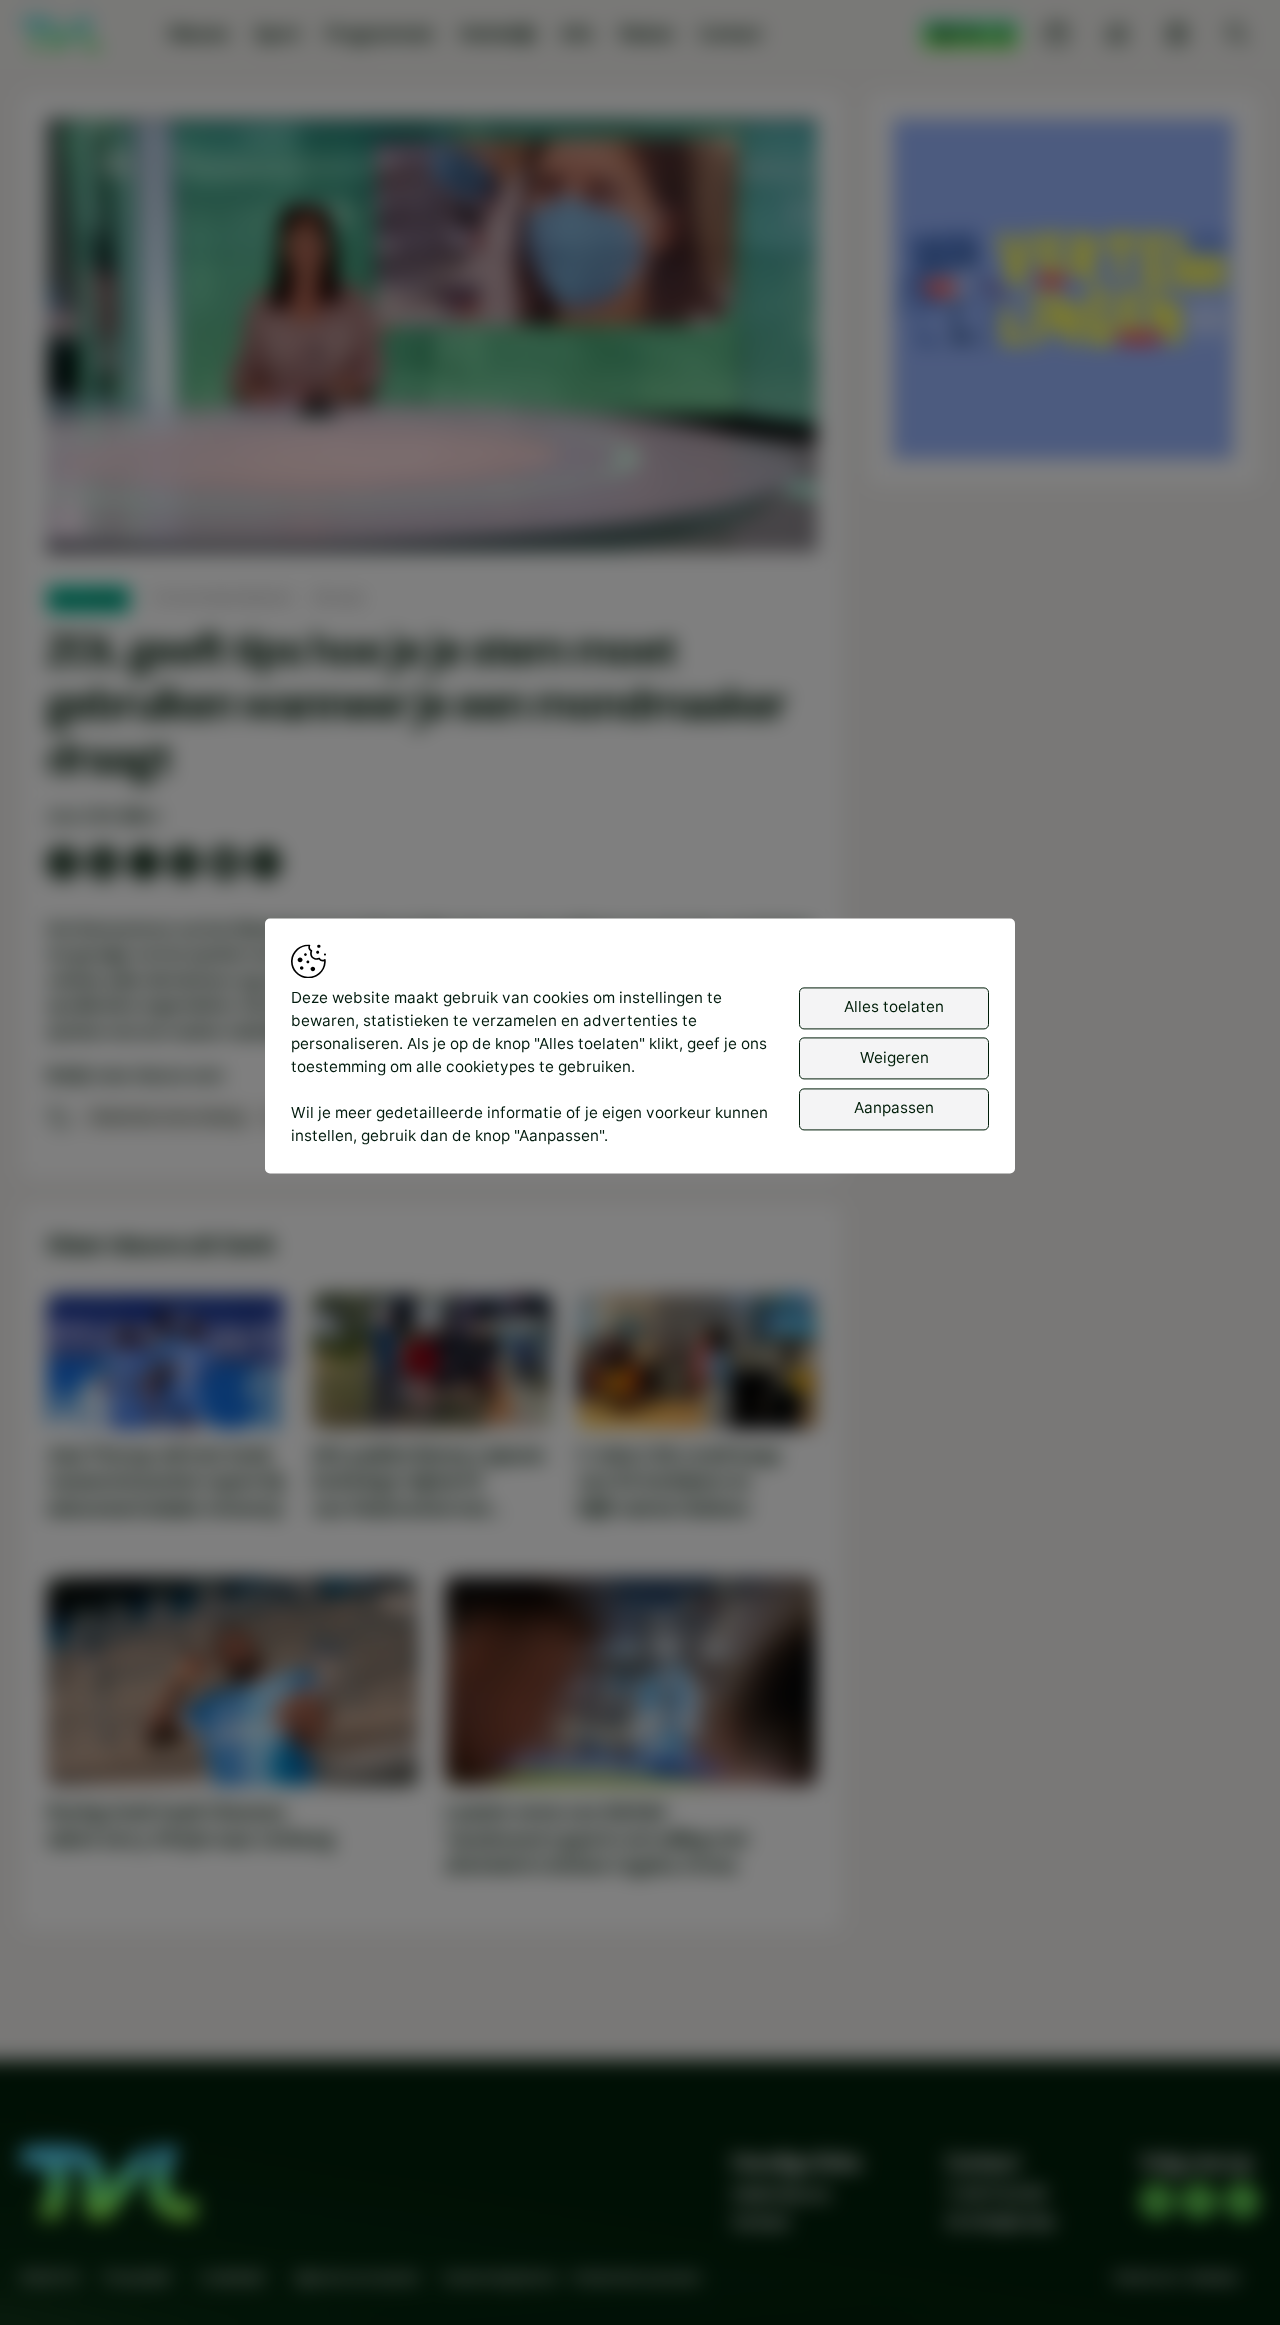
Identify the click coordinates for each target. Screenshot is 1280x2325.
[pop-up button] (749, 518)
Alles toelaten (894, 1007)
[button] (436, 340)
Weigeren (894, 1058)
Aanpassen (894, 1108)
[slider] (431, 484)
